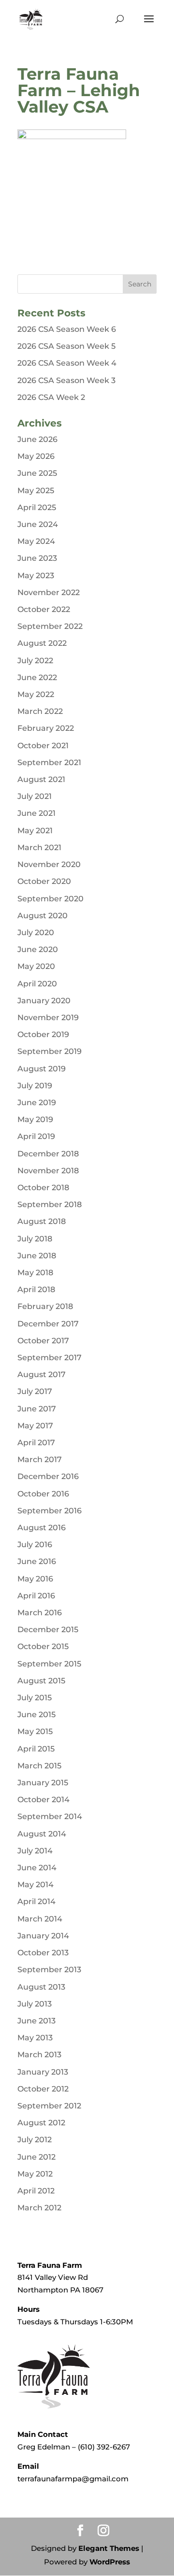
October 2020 (44, 881)
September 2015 (49, 1664)
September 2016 (50, 1511)
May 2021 (35, 831)
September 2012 (49, 2106)
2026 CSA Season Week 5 (66, 346)
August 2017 (42, 1374)
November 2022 (49, 592)
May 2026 (36, 456)
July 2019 (35, 1086)
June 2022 (37, 677)
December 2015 (48, 1630)
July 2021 (35, 796)
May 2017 (35, 1426)
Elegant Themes (109, 2548)
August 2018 (42, 1221)
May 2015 (35, 1731)
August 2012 (41, 2123)
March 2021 (39, 847)
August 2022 (42, 643)
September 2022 (50, 626)
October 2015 (43, 1646)
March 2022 (40, 711)
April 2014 (36, 1901)
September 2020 (51, 899)
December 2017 (48, 1324)
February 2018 (45, 1306)
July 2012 (35, 2140)
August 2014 (42, 1834)
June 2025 (37, 473)
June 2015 (36, 1715)
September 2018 (50, 1204)
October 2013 (43, 1953)
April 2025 (37, 507)
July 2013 (35, 2004)
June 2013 (36, 2021)
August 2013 (41, 1987)
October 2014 (43, 1800)
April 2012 (36, 2191)
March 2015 (39, 1766)
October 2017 (43, 1341)
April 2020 (37, 984)
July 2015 (35, 1698)
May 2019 (35, 1119)
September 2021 (49, 762)
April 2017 (36, 1443)
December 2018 (48, 1154)
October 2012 (43, 2089)
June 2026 (37, 439)
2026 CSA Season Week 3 (66, 380)
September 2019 (50, 1051)
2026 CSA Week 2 (51, 397)
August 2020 (43, 916)
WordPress (110, 2562)
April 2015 (36, 1749)
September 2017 (50, 1358)
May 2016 (35, 1579)
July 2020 (36, 932)
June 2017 (37, 1409)
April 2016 (36, 1596)
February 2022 (46, 728)
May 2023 (36, 576)
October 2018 (43, 1188)
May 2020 (36, 966)
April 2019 (36, 1136)
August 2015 (41, 1681)
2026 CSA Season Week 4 (67, 363)
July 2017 (35, 1391)
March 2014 (40, 1919)
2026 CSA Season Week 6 (67, 329)
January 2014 (43, 1936)
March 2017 (40, 1459)
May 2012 (35, 2174)
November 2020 (49, 864)
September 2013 (49, 1970)
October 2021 (43, 746)
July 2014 (35, 1851)
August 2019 (42, 1069)
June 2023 (37, 558)
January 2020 (44, 1001)
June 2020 (38, 949)
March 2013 (39, 2055)
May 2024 (36, 541)
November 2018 (48, 1171)
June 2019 (37, 1103)
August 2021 (41, 779)
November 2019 (48, 1018)
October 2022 (44, 609)
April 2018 (36, 1289)
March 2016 (40, 1613)
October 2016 (43, 1494)
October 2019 (43, 1034)
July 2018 (35, 1239)
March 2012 (39, 2208)
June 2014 (37, 1868)
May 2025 (36, 491)
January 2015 (43, 1783)
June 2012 (36, 2157)
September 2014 (50, 1816)
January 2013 (43, 2072)
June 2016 (37, 1561)
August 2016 (42, 1528)
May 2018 (35, 1273)
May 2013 (35, 2038)
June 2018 (37, 1256)
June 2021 (36, 813)
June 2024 (38, 524)
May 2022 (36, 694)
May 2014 (36, 1885)
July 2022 (35, 661)
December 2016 (48, 1476)
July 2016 (35, 1544)
